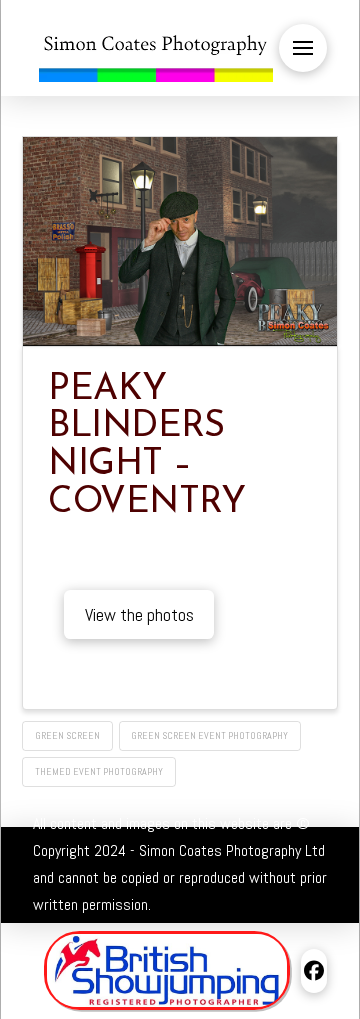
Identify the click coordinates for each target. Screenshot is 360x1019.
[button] (303, 48)
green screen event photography (209, 735)
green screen (67, 735)
